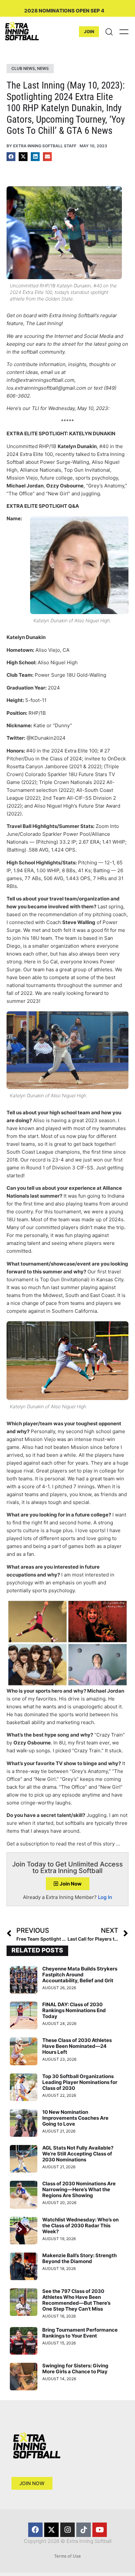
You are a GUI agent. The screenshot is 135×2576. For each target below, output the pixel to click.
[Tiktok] (84, 2530)
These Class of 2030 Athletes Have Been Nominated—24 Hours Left (77, 2046)
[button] (11, 157)
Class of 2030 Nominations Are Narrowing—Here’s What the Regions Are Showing (79, 2189)
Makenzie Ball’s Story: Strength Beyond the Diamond (79, 2258)
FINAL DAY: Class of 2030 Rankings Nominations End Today (74, 2010)
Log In (105, 1897)
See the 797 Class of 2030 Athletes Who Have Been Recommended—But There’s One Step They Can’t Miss (76, 2300)
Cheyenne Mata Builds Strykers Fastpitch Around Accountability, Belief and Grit (80, 1975)
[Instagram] (67, 2530)
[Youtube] (100, 2530)
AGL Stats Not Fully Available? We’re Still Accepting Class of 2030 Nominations (78, 2154)
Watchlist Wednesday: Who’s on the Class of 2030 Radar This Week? (80, 2226)
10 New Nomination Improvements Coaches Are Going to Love (75, 2118)
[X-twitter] (51, 2530)
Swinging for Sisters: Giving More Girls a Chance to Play (75, 2369)
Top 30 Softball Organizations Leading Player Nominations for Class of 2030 (80, 2082)
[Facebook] (35, 2530)
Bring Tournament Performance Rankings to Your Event (80, 2333)
